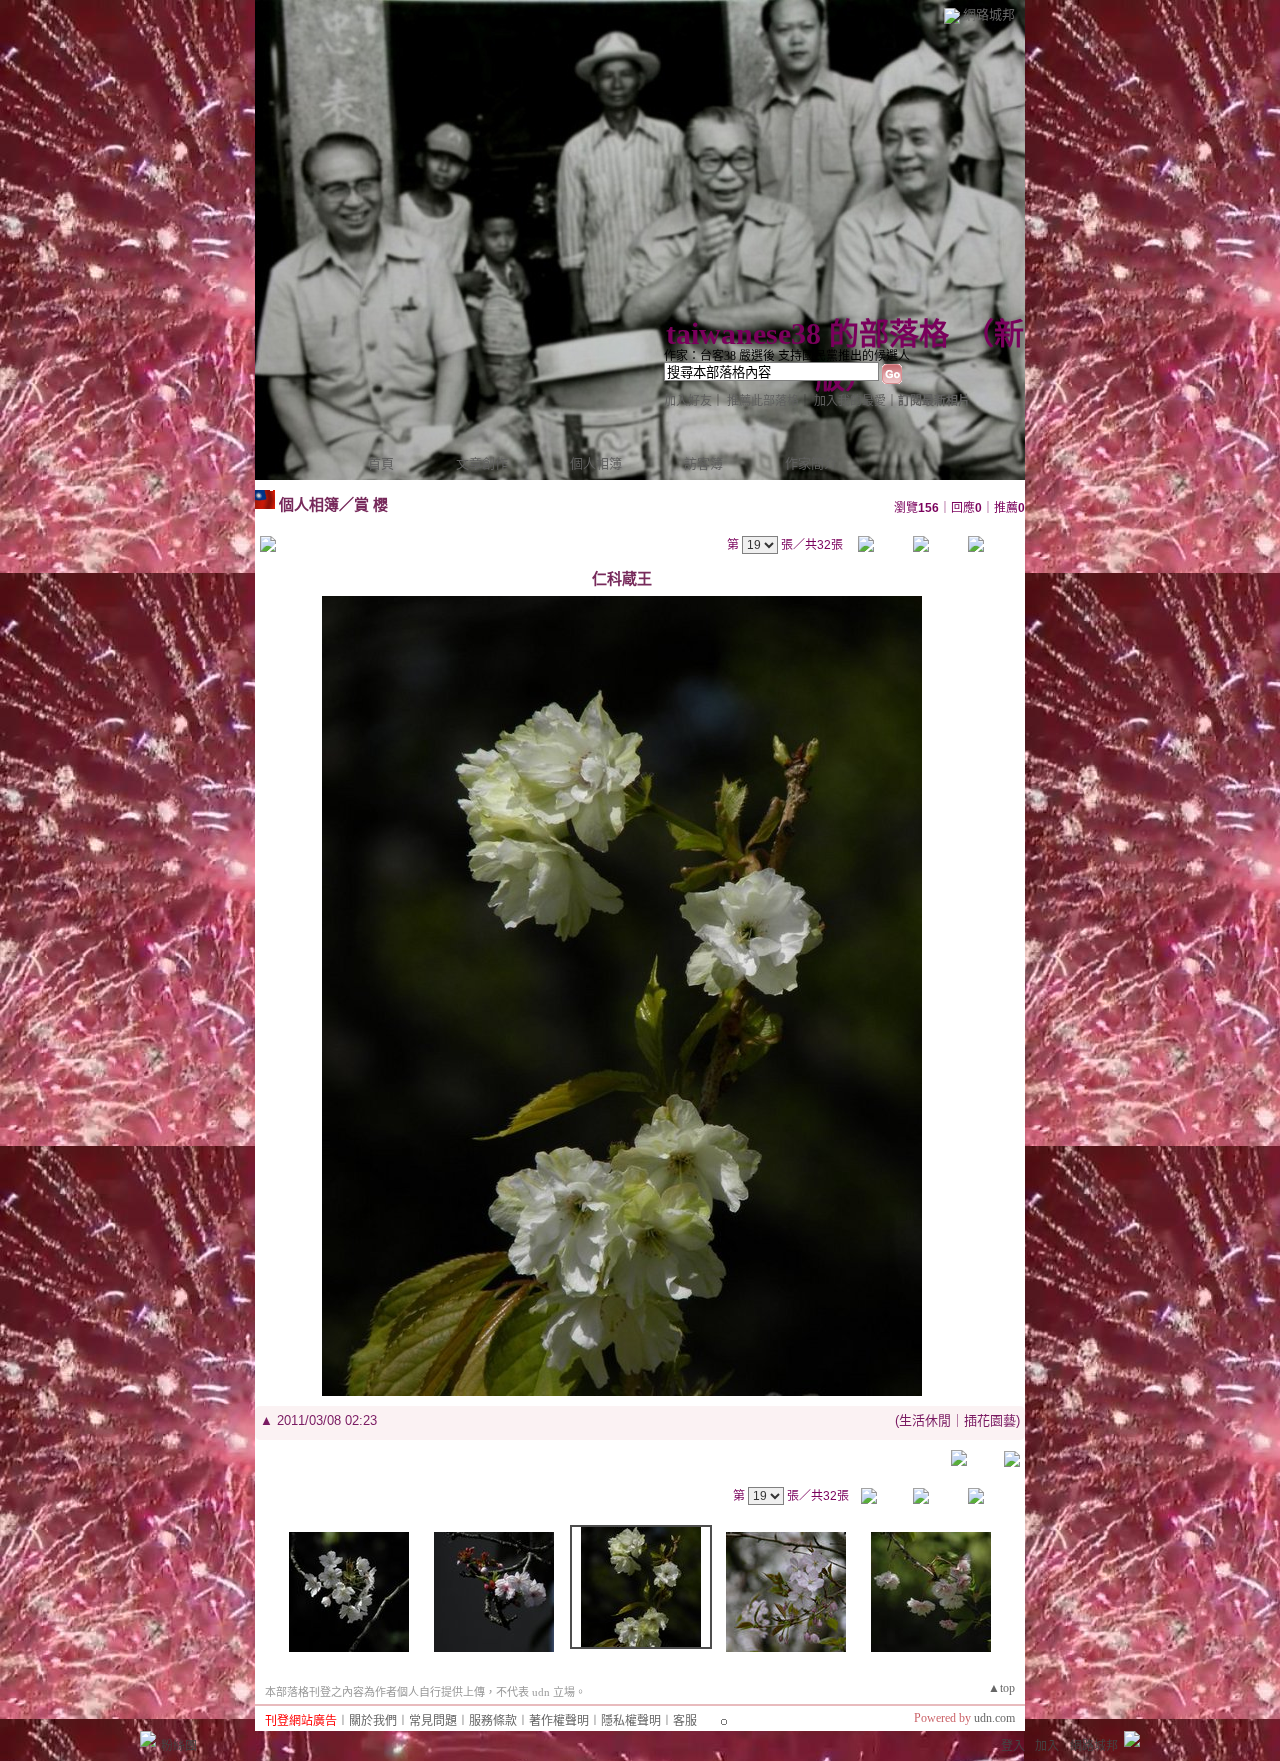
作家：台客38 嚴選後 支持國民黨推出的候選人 (787, 356)
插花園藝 (990, 1420)
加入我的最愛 (850, 401)
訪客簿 (703, 463)
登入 (1013, 1746)
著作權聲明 (559, 1721)
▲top (1001, 1688)
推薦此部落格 (763, 401)
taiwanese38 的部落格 (807, 333)
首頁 (381, 463)
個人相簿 (596, 463)
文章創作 (482, 463)
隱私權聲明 (631, 1721)
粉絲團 (179, 1746)
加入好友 (688, 401)
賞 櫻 (371, 504)
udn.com (994, 1718)
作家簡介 (811, 463)
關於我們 (373, 1721)
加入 (1047, 1746)
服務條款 (493, 1721)
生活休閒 (925, 1420)
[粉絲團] (148, 1739)
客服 (685, 1721)
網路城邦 (989, 14)
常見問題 (433, 1721)
